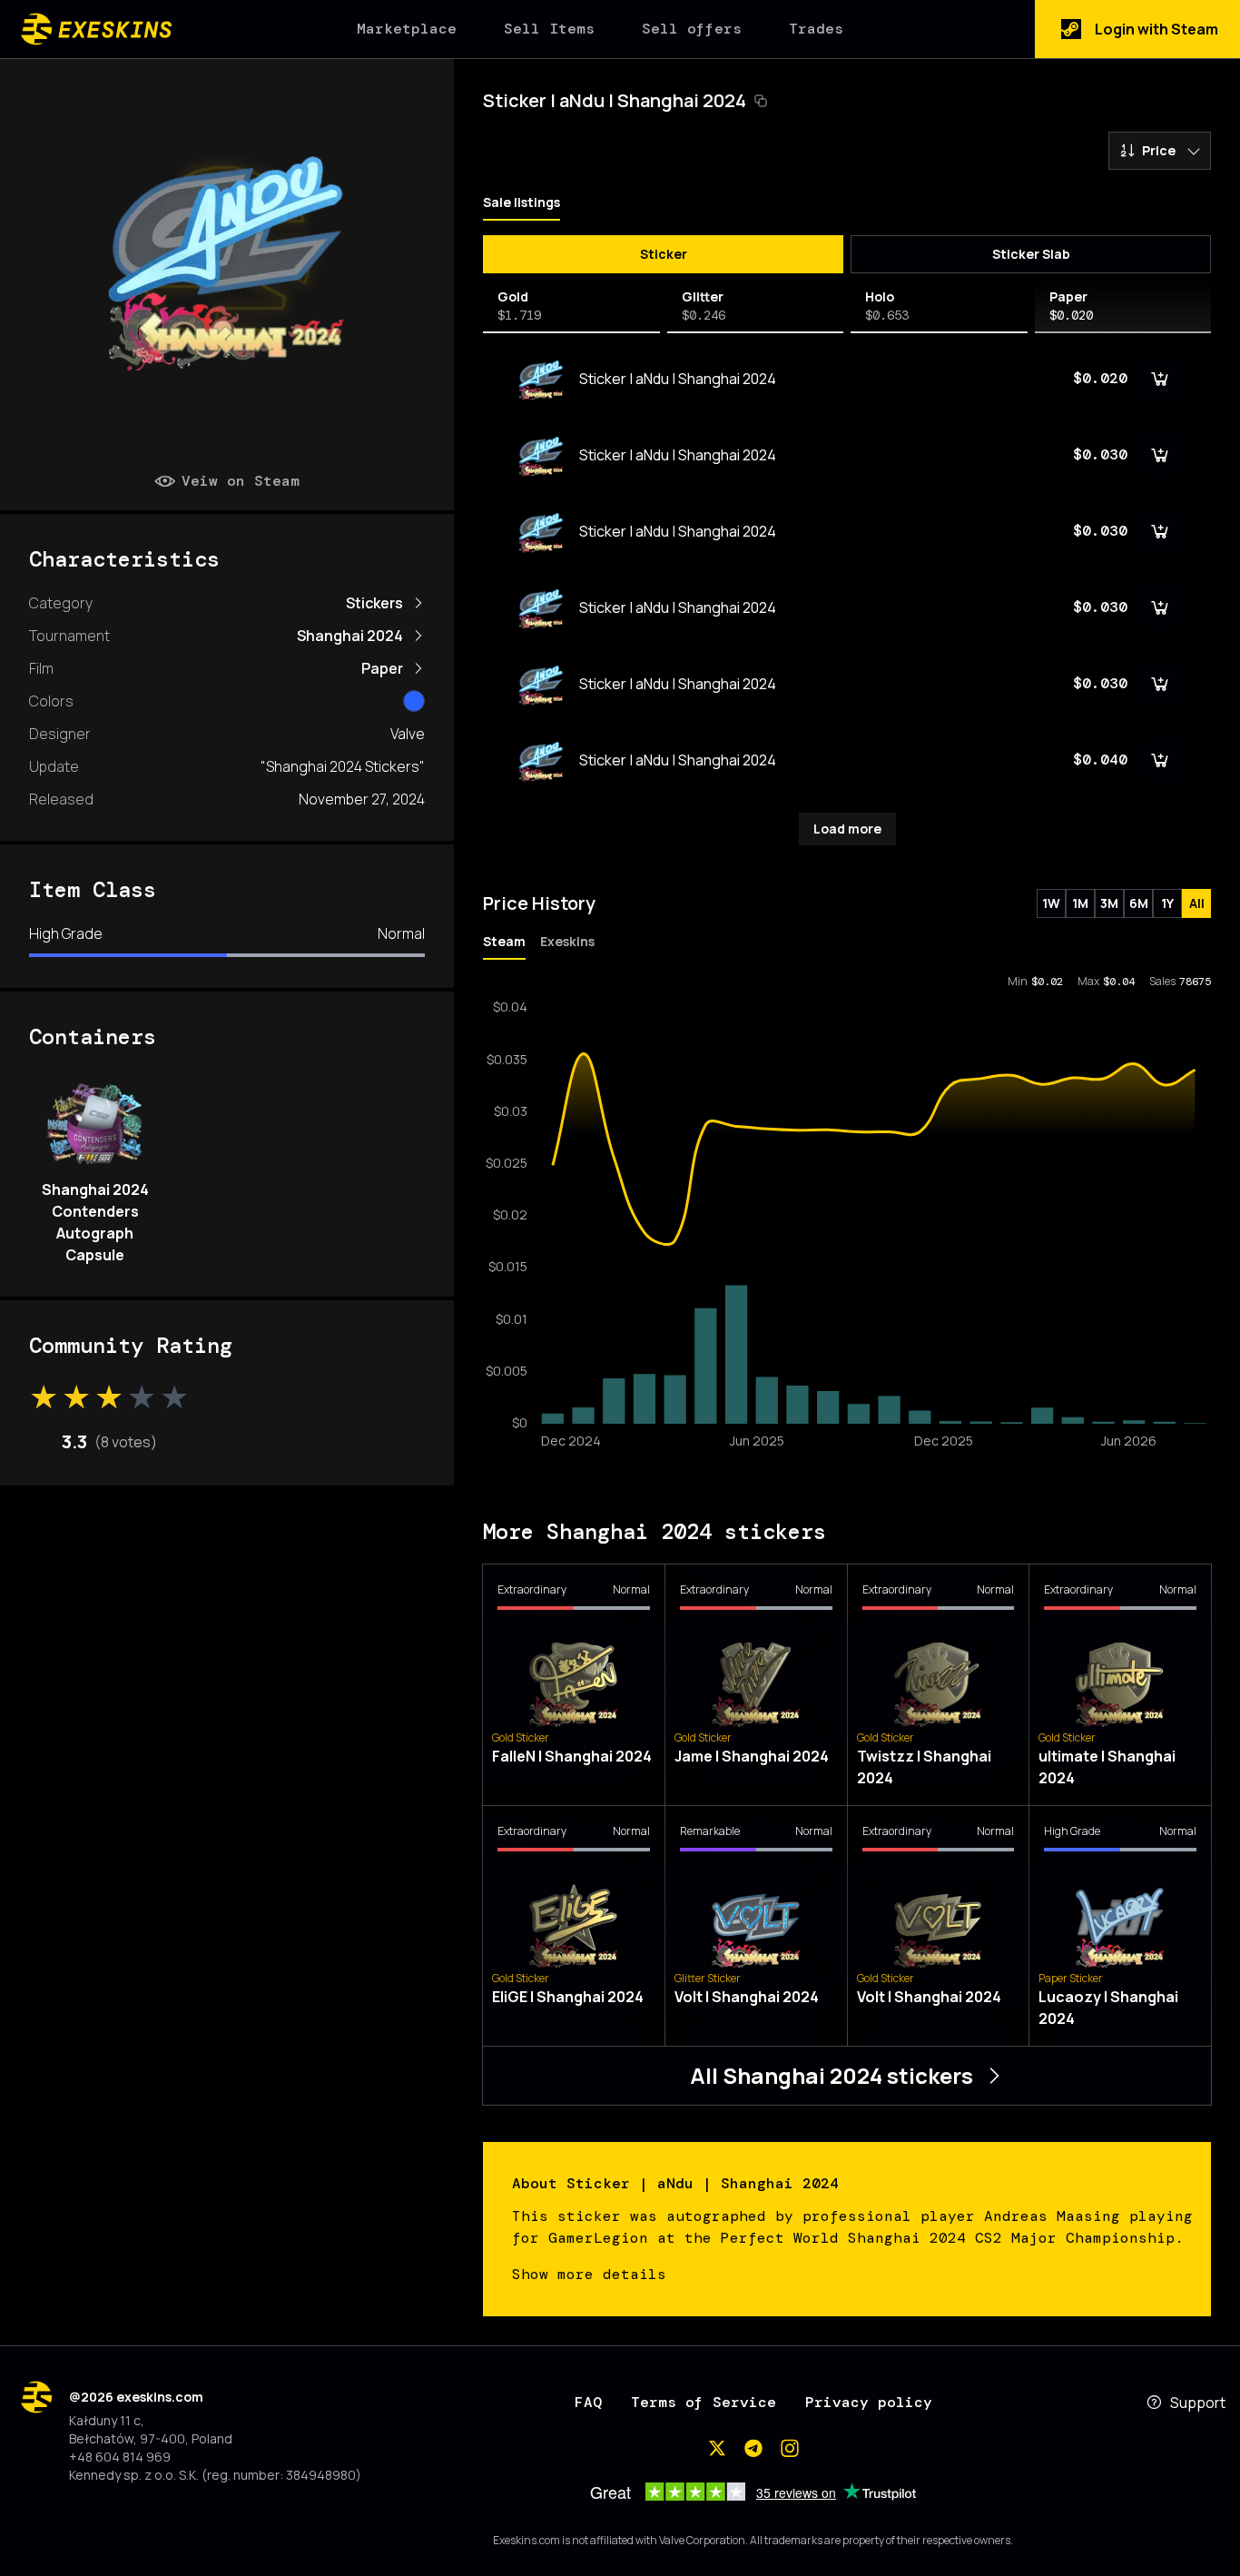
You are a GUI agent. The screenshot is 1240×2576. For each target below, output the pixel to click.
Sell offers (692, 29)
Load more (847, 829)
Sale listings (522, 202)
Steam (504, 941)
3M (1109, 903)
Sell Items (549, 29)
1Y (1167, 903)
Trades (816, 29)
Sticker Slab (1031, 254)
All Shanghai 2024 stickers (832, 2075)
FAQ (588, 2402)
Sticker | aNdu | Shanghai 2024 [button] (615, 100)
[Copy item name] (761, 101)
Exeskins (567, 941)
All (1197, 903)
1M (1080, 903)
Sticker (664, 254)
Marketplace (407, 29)
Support (1198, 2403)
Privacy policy (869, 2402)
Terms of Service (704, 2402)
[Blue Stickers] (414, 701)
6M (1139, 903)
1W (1051, 903)
